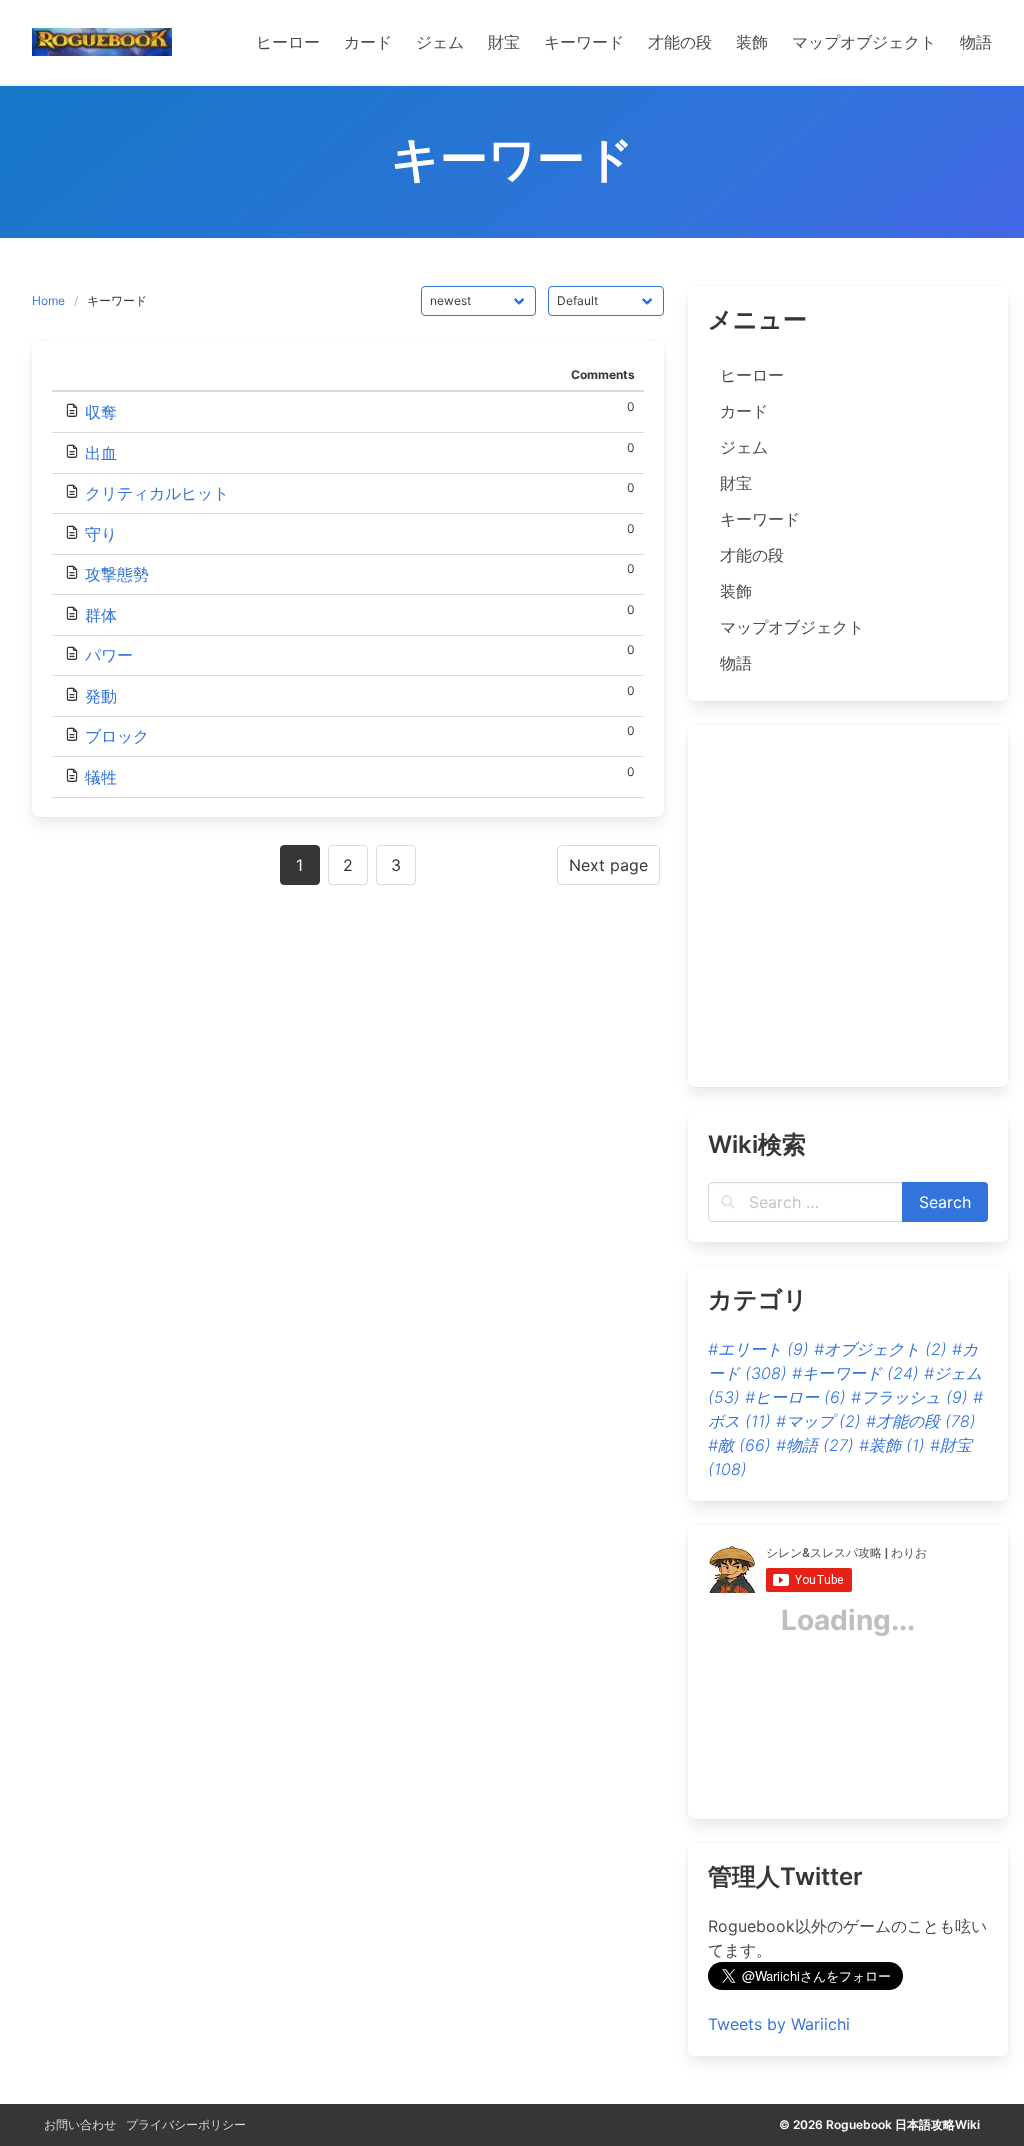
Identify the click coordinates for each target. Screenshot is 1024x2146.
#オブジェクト (880, 1349)
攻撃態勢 (117, 574)
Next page (608, 865)
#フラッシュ (909, 1397)
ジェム (744, 447)
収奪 (101, 412)
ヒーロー (752, 375)
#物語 (815, 1445)
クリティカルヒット (157, 493)
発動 (101, 696)
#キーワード (855, 1373)
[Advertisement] (840, 918)
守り (101, 534)
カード (744, 411)
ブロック (117, 736)
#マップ (818, 1421)
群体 (101, 615)
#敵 (739, 1445)
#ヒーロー (795, 1397)
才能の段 (752, 555)
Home (48, 300)
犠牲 (101, 777)
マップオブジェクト (792, 627)
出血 (101, 453)
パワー (109, 655)
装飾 (736, 591)
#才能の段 (921, 1421)
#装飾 (892, 1445)
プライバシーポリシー (186, 2124)
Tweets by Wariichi (779, 2024)
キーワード (760, 519)
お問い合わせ (80, 2124)
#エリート (758, 1349)
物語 (736, 663)
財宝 (736, 483)
